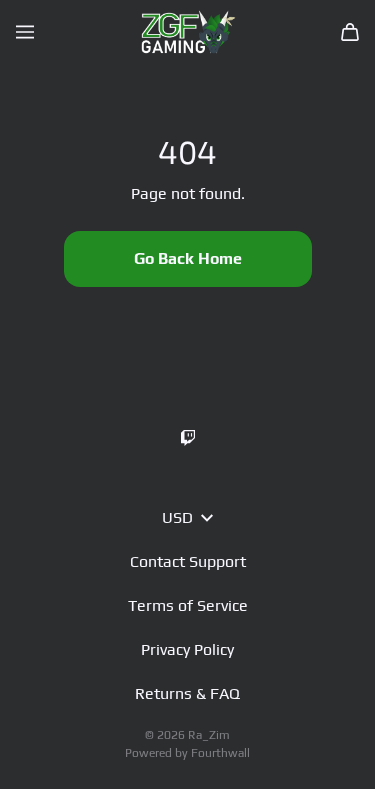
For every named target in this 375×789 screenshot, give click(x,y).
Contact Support (188, 561)
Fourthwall (220, 753)
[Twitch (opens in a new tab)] (188, 438)
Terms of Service (188, 605)
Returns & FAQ (187, 693)
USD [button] (177, 517)
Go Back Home (188, 258)
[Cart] (350, 32)
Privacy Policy (187, 649)
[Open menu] (25, 32)
